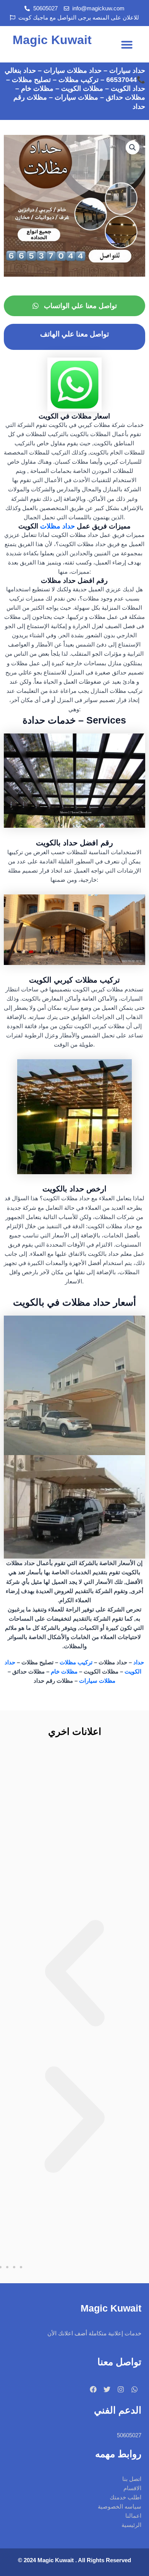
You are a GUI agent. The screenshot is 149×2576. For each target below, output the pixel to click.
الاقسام (132, 2488)
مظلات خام (64, 1672)
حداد (139, 1662)
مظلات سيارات (97, 1681)
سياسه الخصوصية (120, 2507)
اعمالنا (133, 2516)
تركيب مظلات (76, 1662)
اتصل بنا (132, 2479)
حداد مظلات (57, 526)
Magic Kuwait (52, 40)
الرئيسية (131, 2525)
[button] (127, 44)
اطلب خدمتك (126, 2497)
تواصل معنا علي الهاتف (74, 334)
